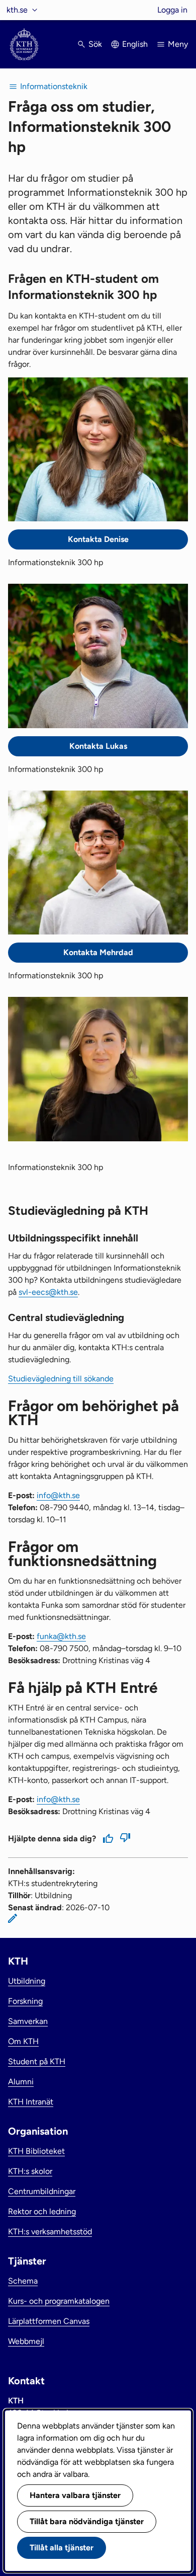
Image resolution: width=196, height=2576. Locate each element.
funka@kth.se (61, 1636)
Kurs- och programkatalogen (59, 2301)
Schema (23, 2281)
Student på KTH (37, 2061)
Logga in (172, 10)
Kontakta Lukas (98, 746)
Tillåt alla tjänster (62, 2548)
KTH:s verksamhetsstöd (50, 2232)
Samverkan (28, 2021)
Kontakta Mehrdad (98, 952)
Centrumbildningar (42, 2191)
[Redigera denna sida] (13, 1918)
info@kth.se (58, 1495)
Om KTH (23, 2041)
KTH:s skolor (30, 2171)
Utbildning (27, 1981)
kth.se (17, 10)
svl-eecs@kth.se (48, 1292)
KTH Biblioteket (36, 2151)
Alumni (21, 2082)
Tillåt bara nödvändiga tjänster (87, 2521)
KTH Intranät (31, 2102)
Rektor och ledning (42, 2211)
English (135, 44)
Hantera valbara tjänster (75, 2495)
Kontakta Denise (98, 539)
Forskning (25, 2001)
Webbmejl (26, 2341)
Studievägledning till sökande (61, 1379)
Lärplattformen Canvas (49, 2321)
